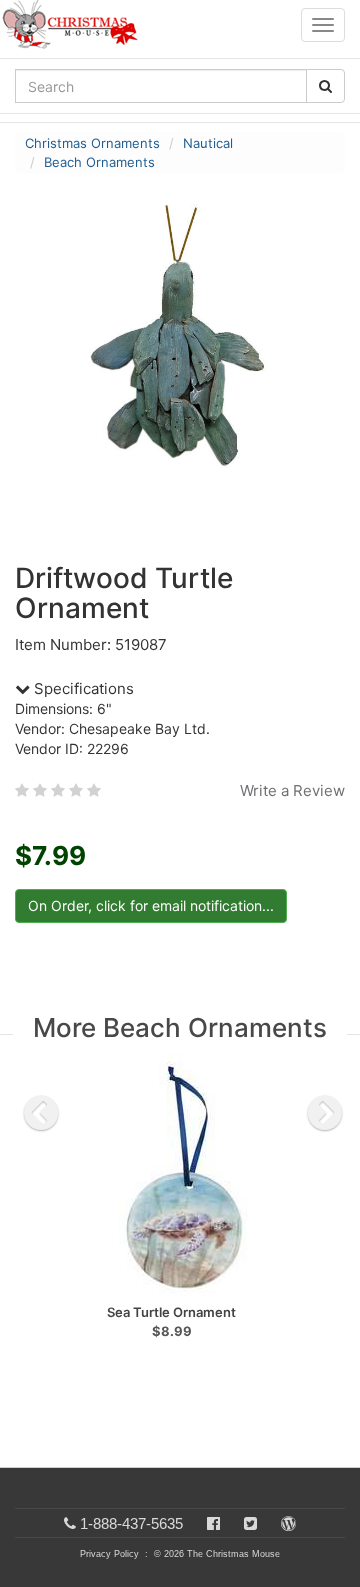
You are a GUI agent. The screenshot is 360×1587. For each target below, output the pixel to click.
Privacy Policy (109, 1554)
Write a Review (292, 790)
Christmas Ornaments (92, 143)
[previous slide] (41, 1113)
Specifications (82, 688)
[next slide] (325, 1113)
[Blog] (288, 1523)
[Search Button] (325, 86)
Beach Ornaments (99, 162)
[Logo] (76, 25)
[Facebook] (213, 1523)
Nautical (208, 143)
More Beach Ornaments (180, 1027)
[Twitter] (250, 1523)
